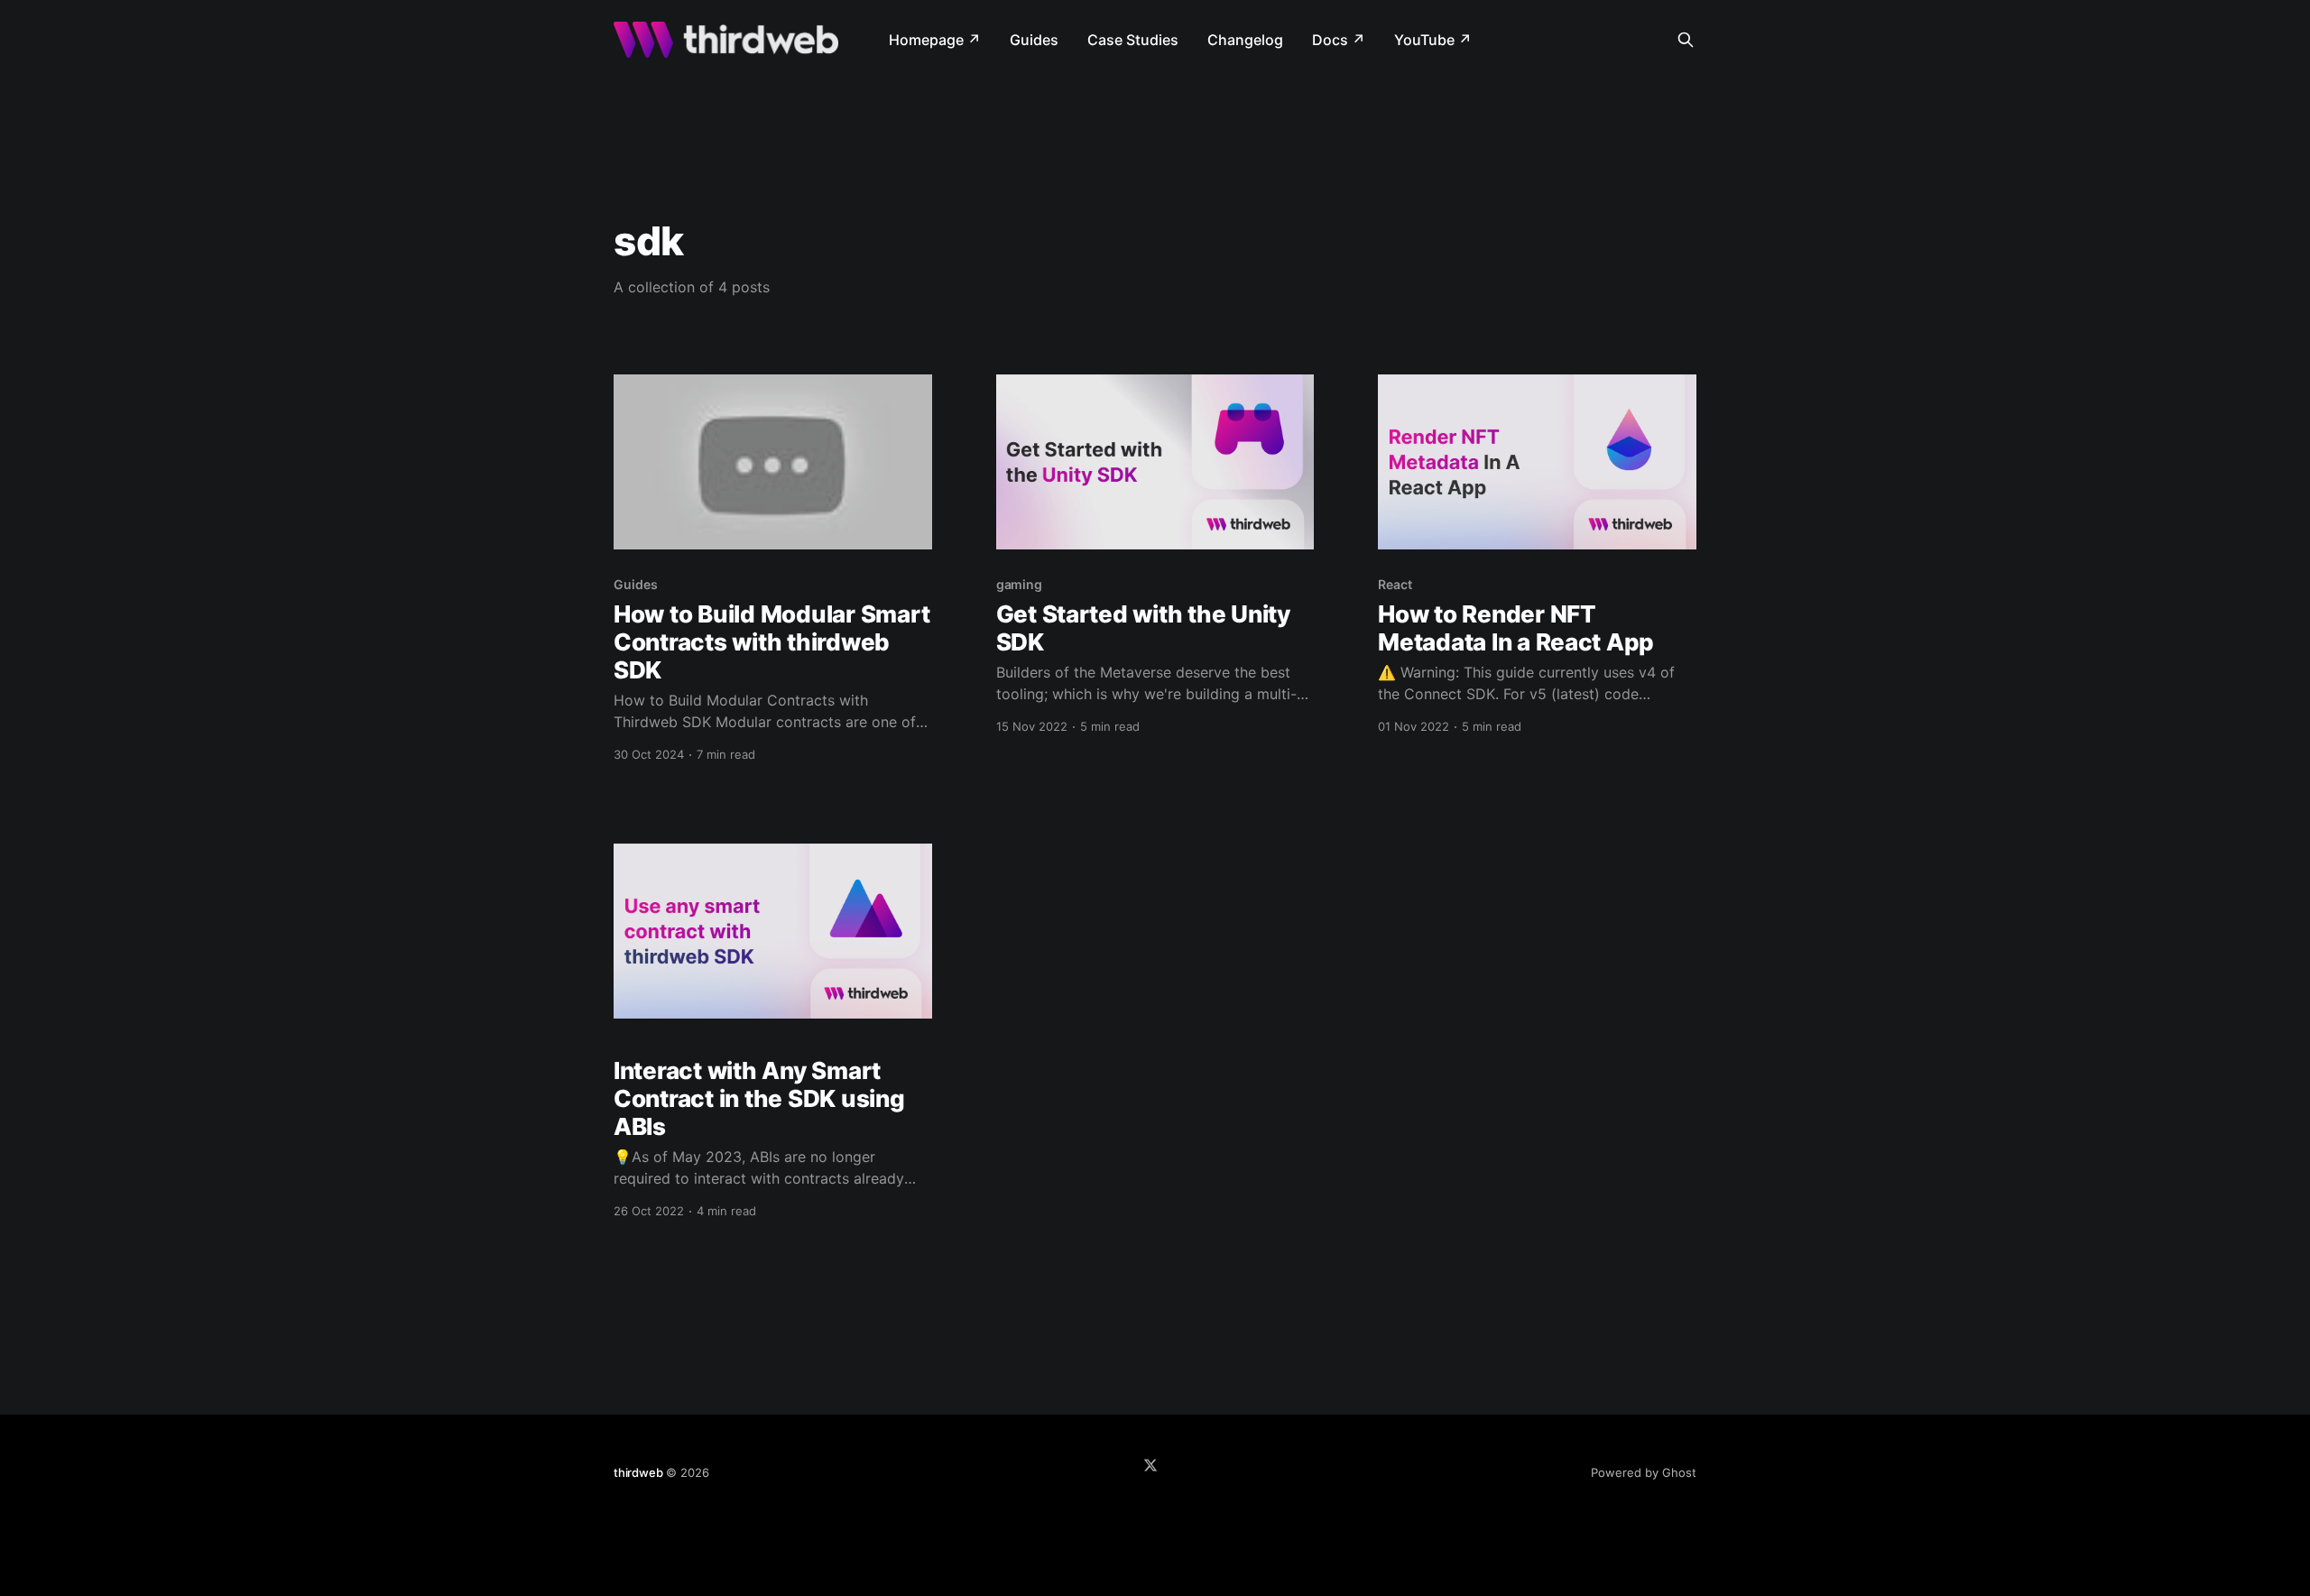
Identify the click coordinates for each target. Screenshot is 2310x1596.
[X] (1150, 1465)
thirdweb (638, 1472)
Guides (1034, 40)
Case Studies (1133, 40)
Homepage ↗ (935, 40)
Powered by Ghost (1644, 1472)
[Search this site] (1686, 40)
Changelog (1245, 40)
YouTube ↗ (1433, 40)
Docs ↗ (1339, 40)
